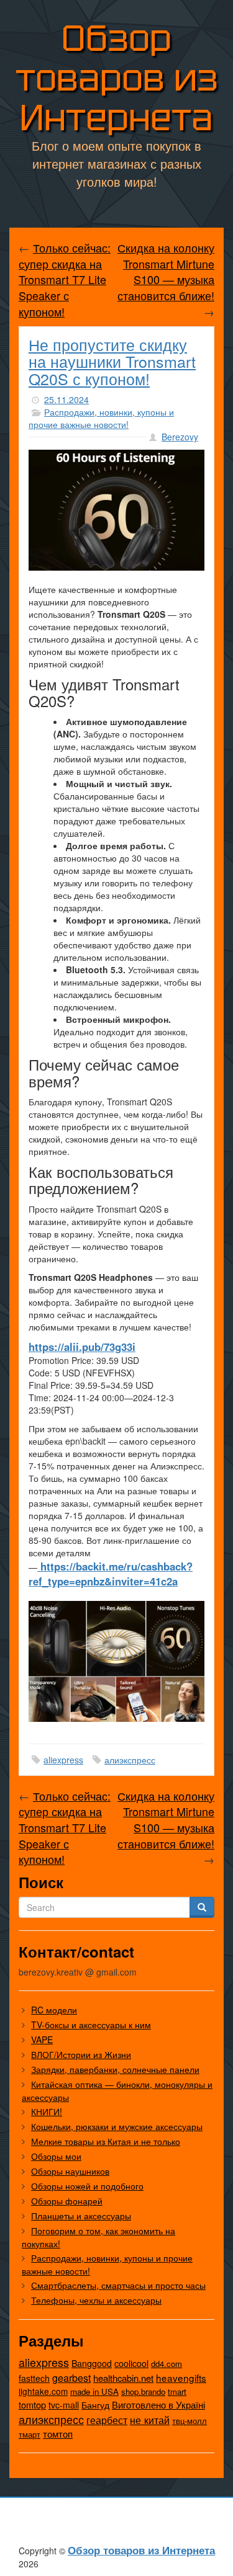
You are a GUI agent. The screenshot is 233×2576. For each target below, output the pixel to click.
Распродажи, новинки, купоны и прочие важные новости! (101, 418)
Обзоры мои (56, 2156)
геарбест (107, 2420)
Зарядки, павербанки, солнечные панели (115, 2069)
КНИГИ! (47, 2111)
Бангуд (95, 2405)
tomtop (32, 2404)
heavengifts (181, 2378)
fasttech (34, 2378)
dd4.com (167, 2364)
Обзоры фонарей (67, 2201)
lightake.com (43, 2391)
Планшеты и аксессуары (81, 2216)
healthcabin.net (123, 2378)
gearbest (71, 2378)
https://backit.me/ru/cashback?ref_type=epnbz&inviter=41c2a (111, 1574)
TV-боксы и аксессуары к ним (91, 2025)
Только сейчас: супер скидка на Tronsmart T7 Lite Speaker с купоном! (65, 279)
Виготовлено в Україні (158, 2404)
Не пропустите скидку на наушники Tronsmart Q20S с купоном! (112, 361)
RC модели (54, 2010)
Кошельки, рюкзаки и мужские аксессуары (117, 2126)
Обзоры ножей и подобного (87, 2186)
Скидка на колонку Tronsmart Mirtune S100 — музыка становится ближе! (166, 271)
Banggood (92, 2363)
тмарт (30, 2434)
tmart (177, 2391)
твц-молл (190, 2421)
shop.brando (143, 2391)
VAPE (42, 2039)
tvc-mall (64, 2405)
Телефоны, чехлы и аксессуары (96, 2300)
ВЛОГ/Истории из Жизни (81, 2054)
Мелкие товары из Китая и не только (106, 2141)
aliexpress (63, 1760)
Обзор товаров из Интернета (117, 78)
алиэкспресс (130, 1760)
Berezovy (180, 437)
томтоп (58, 2434)
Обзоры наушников (70, 2171)
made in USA (94, 2391)
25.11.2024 (66, 399)
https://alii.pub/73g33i (82, 1347)
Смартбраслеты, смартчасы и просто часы (118, 2285)
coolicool (131, 2363)
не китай (150, 2420)
